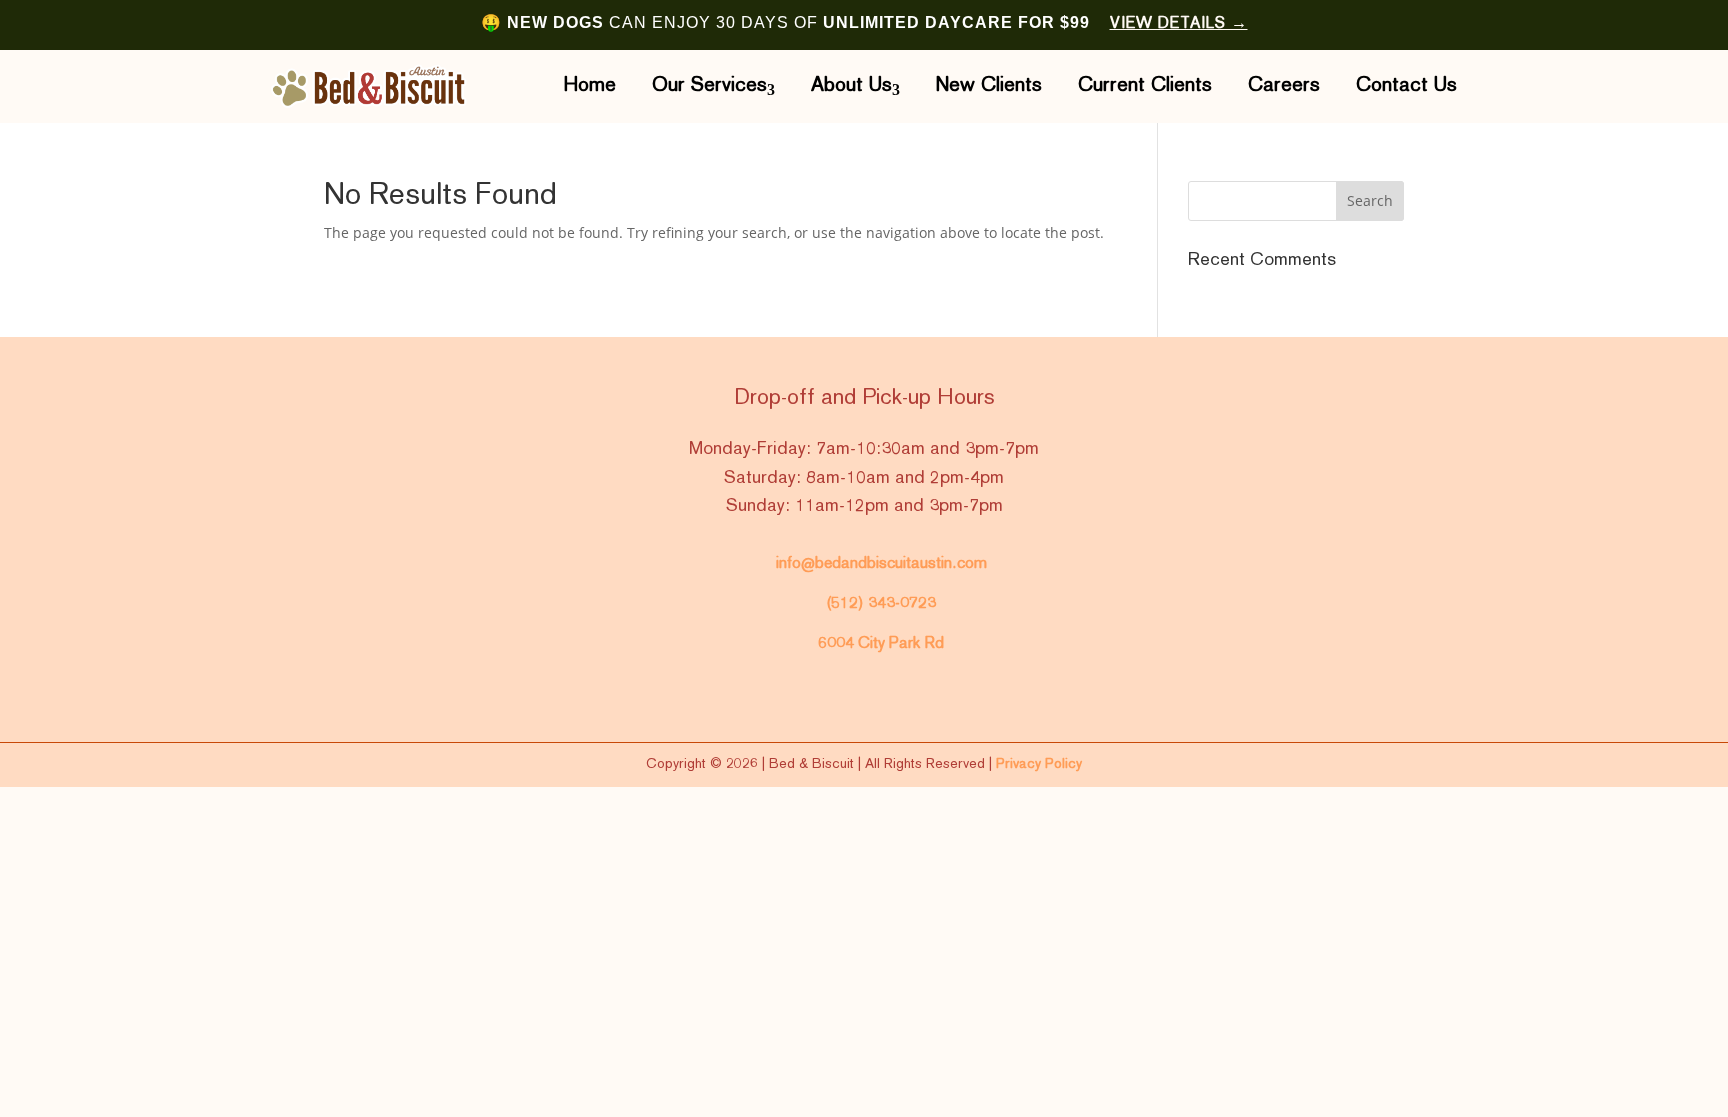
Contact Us (1406, 85)
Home (590, 85)
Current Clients (1145, 85)
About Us (851, 85)
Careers (1284, 85)
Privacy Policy (1039, 764)
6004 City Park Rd (881, 644)
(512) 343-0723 (881, 604)
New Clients (989, 85)
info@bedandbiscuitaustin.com (881, 564)
